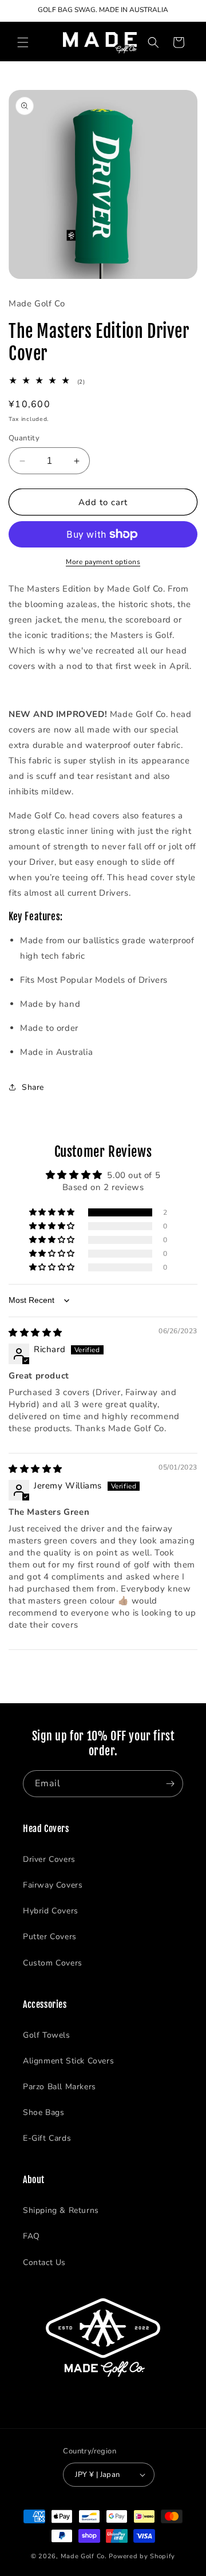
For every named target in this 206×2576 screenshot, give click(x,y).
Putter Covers (50, 1937)
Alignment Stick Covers (68, 2061)
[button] (23, 42)
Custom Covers (53, 1963)
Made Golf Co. (84, 2556)
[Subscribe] (170, 1784)
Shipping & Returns (61, 2210)
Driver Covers (49, 1859)
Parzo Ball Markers (60, 2087)
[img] (35, 1333)
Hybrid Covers (51, 1911)
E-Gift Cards (47, 2138)
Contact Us (44, 2262)
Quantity (24, 438)
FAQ (31, 2236)
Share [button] (33, 1087)
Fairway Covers (53, 1885)
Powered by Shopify (142, 2556)
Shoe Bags (43, 2112)
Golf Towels (47, 2035)
